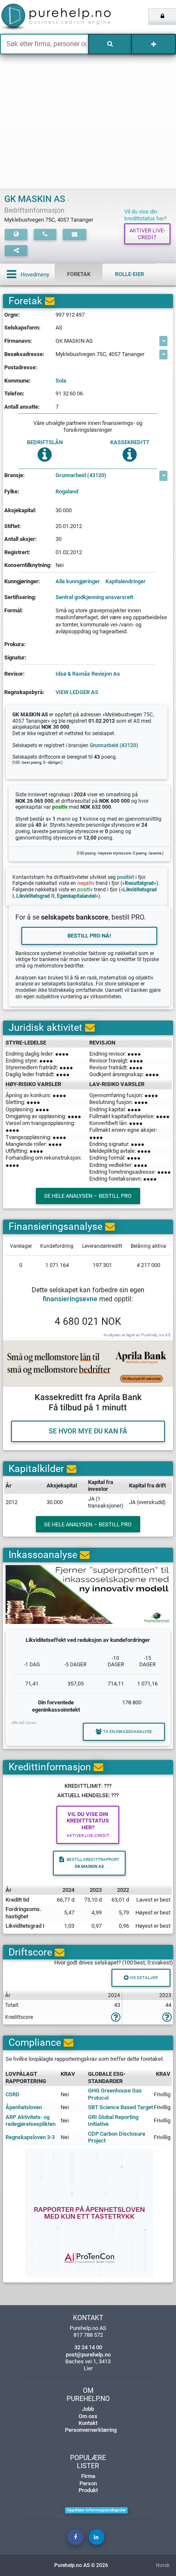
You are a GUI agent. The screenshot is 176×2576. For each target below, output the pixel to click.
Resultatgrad (139, 883)
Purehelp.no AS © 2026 (81, 2565)
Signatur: (15, 657)
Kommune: (18, 381)
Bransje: (15, 475)
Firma (88, 2476)
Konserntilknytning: (28, 565)
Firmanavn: (18, 341)
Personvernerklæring (91, 2430)
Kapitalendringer (126, 581)
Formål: (14, 610)
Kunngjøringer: (22, 581)
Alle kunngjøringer (78, 581)
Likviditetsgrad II (35, 896)
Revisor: (15, 674)
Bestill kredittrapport (93, 1863)
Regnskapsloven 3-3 (30, 2137)
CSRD (13, 2094)
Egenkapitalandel (76, 896)
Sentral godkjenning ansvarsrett (94, 597)
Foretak (79, 274)
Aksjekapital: (20, 510)
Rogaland (67, 491)
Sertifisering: (20, 597)
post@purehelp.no (88, 2355)
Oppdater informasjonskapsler (96, 2510)
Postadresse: (21, 367)
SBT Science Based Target (120, 2107)
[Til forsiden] (37, 17)
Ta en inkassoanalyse (128, 1732)
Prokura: (15, 644)
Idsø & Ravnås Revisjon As (88, 674)
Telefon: (14, 393)
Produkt (88, 2490)
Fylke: (12, 491)
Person (88, 2483)
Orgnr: (12, 315)
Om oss (88, 2416)
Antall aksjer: (21, 539)
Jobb (88, 2409)
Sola (61, 381)
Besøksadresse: (24, 354)
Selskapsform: (22, 328)
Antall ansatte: (22, 407)
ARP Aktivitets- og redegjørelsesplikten (31, 2120)
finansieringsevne (70, 1299)
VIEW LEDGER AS (77, 692)
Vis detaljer (143, 1978)
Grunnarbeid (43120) (81, 475)
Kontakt (88, 2423)
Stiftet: (13, 526)
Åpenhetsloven (24, 2107)
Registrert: (17, 552)
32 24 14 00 (88, 2347)
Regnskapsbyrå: (24, 692)
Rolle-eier (129, 274)
